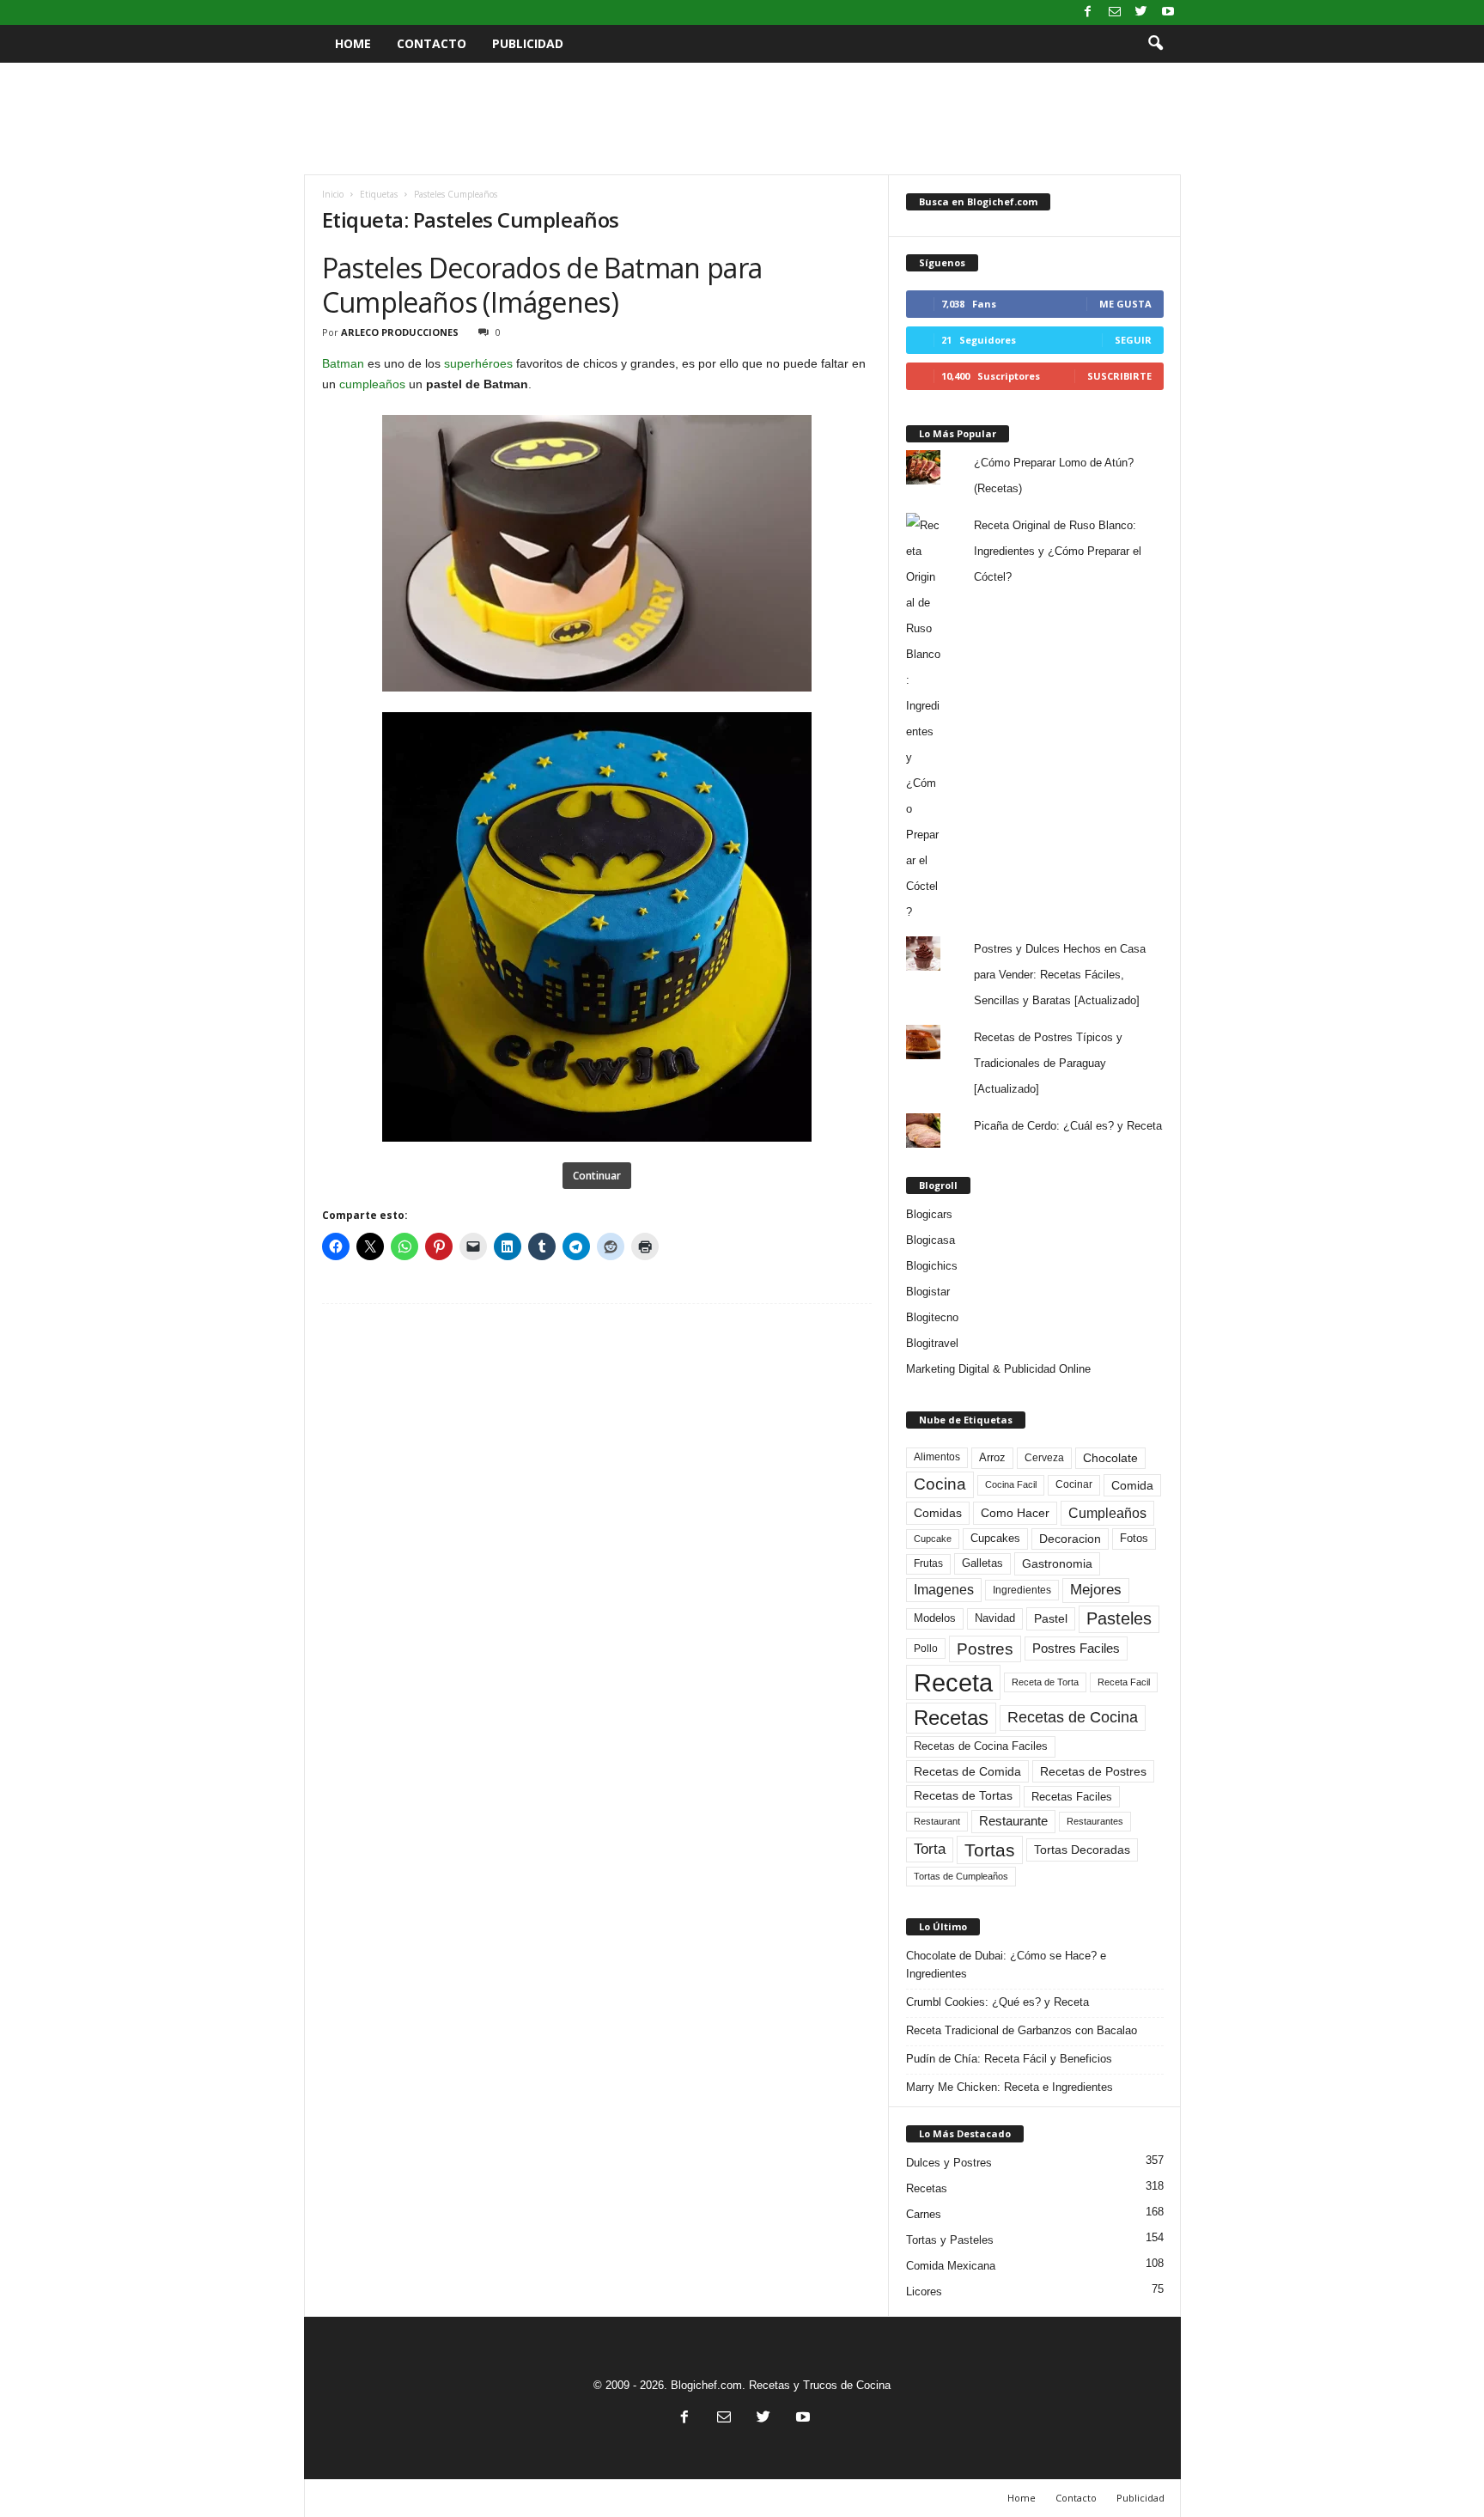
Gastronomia (1057, 1563)
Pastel (1051, 1618)
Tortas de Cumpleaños (961, 1876)
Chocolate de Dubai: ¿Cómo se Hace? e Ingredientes (1006, 1965)
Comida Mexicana (951, 2266)
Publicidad (528, 43)
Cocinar (1074, 1484)
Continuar (597, 1176)
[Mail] (1115, 12)
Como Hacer (1015, 1513)
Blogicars (929, 1214)
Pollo (926, 1649)
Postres (985, 1649)
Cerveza (1044, 1458)
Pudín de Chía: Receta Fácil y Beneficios (1009, 2059)
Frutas (928, 1563)
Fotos (1134, 1538)
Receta (953, 1682)
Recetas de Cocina (1073, 1717)
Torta (930, 1849)
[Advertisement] (742, 119)
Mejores (1096, 1590)
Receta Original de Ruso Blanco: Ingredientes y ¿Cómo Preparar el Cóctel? (1058, 551)
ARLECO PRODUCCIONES (400, 332)
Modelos (935, 1618)
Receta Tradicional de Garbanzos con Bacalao (1022, 2030)
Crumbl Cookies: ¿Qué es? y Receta (997, 2002)
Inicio (333, 194)
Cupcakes (995, 1538)
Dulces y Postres (949, 2163)
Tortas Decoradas (1082, 1850)
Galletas (982, 1563)
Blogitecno (932, 1317)
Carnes (924, 2214)
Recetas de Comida (967, 1771)
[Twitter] (1141, 12)
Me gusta (1125, 304)
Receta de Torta (1045, 1682)
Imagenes (944, 1590)
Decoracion (1070, 1539)
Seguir (1133, 340)
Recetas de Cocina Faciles (981, 1746)
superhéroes (478, 363)
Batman (343, 363)
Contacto (432, 43)
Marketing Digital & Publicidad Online (998, 1369)
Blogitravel (932, 1343)
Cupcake (933, 1539)
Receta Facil (1124, 1682)
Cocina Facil (1011, 1484)
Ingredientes (1022, 1590)
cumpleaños (372, 384)
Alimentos (937, 1457)
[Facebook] (1088, 12)
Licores (924, 2292)
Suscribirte (1119, 376)
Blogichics (932, 1266)
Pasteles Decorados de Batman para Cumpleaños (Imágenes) (542, 285)
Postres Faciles (1076, 1648)
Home (353, 43)
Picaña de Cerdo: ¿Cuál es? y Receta (1068, 1126)
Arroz (992, 1457)
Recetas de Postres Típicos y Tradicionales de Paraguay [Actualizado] (1048, 1063)
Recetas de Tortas (963, 1795)
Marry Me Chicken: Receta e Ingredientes (1010, 2087)
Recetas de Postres (1093, 1771)
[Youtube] (1168, 12)
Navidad (995, 1618)
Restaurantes (1095, 1821)
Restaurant (937, 1821)
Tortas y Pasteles (950, 2240)
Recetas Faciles (1072, 1797)
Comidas (938, 1513)
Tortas (990, 1850)
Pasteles (1119, 1618)
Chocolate (1110, 1458)
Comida (1132, 1485)
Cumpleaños (1107, 1513)
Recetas (951, 1718)
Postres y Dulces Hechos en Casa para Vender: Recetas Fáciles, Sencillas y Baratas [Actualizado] (1060, 975)
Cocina (940, 1484)
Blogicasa (931, 1240)
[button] (1155, 44)
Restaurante (1013, 1821)
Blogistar (928, 1292)
